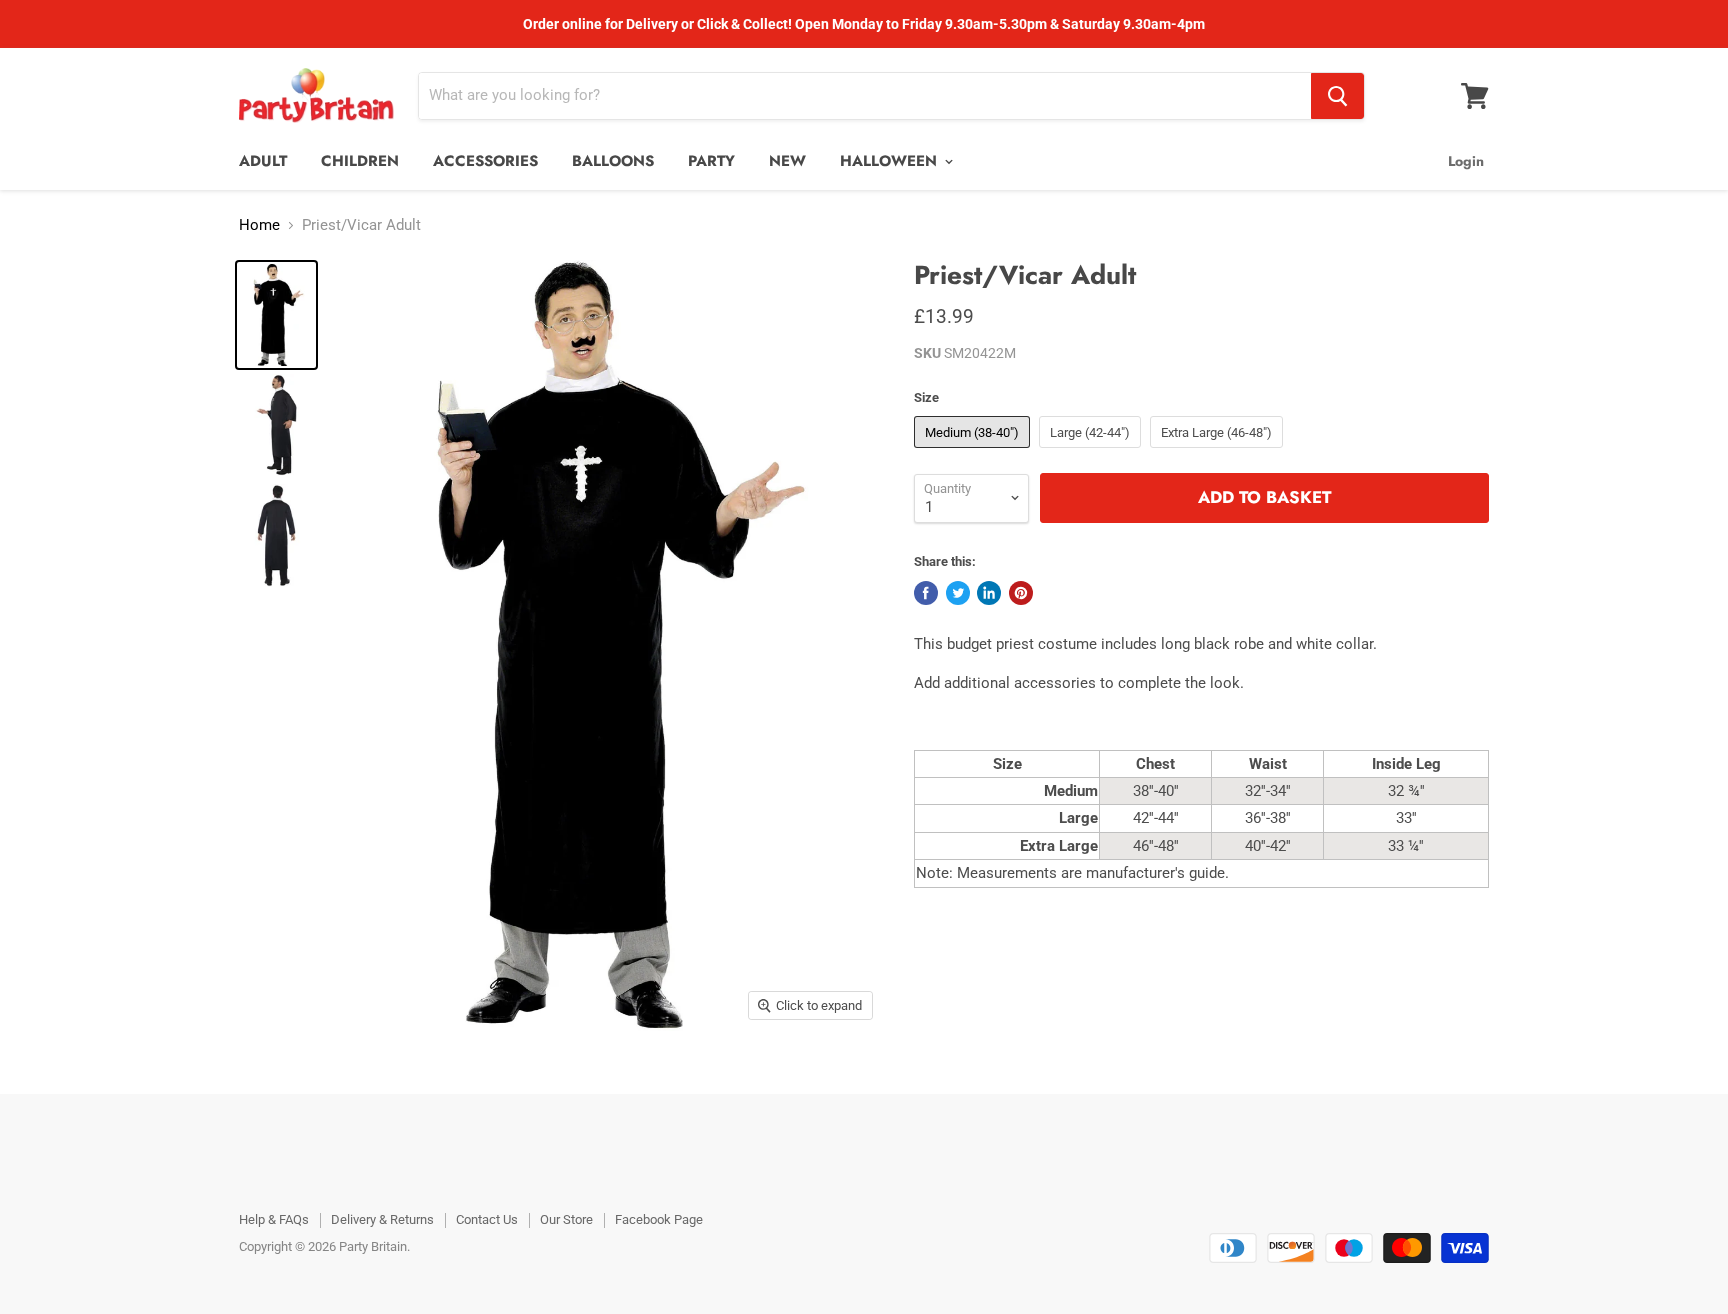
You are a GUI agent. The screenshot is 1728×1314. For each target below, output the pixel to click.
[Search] (1337, 96)
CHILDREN (360, 161)
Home (259, 225)
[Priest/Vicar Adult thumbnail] (276, 315)
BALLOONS (613, 161)
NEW (787, 161)
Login (1466, 161)
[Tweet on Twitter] (958, 593)
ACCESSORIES (485, 161)
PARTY (711, 161)
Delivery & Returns (382, 1219)
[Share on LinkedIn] (989, 593)
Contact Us (487, 1219)
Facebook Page (659, 1219)
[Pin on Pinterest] (1021, 593)
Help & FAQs (274, 1219)
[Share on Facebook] (926, 593)
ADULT (263, 161)
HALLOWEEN (891, 161)
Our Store (566, 1219)
